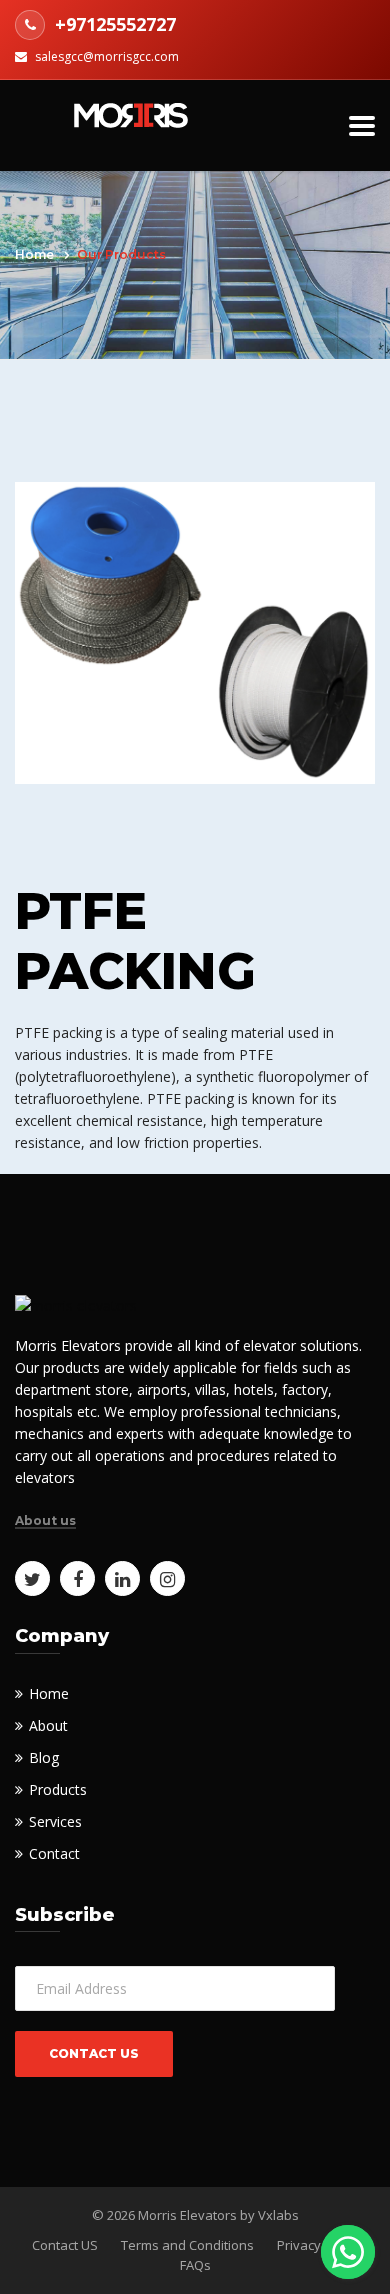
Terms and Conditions (187, 2245)
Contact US (65, 2245)
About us (45, 1521)
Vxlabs (278, 2215)
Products (58, 1789)
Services (55, 1821)
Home (34, 254)
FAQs (195, 2265)
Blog (44, 1757)
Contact (54, 1853)
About (48, 1725)
